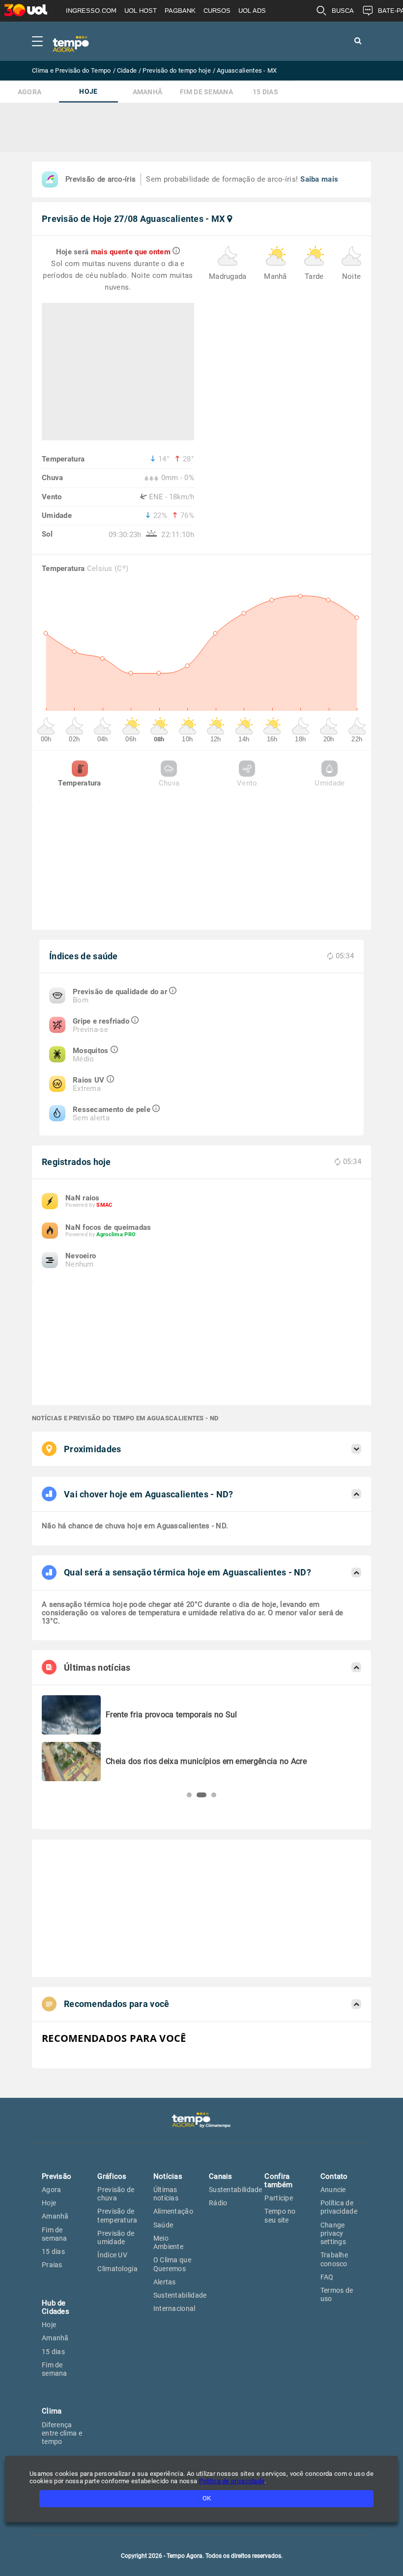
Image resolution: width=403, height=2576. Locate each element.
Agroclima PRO (116, 1234)
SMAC (104, 1205)
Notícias (168, 2176)
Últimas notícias (166, 2194)
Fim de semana (206, 92)
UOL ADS (252, 11)
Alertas (165, 2282)
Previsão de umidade (116, 2237)
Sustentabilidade (180, 2295)
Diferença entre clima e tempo (62, 2433)
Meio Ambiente (168, 2242)
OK (207, 2498)
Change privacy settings (333, 2234)
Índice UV (112, 2255)
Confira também (278, 2181)
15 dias (265, 92)
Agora (30, 92)
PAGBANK (180, 11)
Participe (279, 2198)
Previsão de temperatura (117, 2215)
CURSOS (217, 11)
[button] (189, 1795)
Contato (334, 2176)
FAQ (327, 2277)
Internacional (174, 2308)
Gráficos (112, 2176)
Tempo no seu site (280, 2215)
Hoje (88, 92)
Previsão (57, 2176)
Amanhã (148, 92)
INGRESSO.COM (91, 11)
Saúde (163, 2225)
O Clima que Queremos (172, 2264)
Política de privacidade (339, 2207)
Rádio (218, 2203)
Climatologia (117, 2269)
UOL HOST (141, 11)
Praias (52, 2265)
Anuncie (333, 2190)
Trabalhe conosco (334, 2259)
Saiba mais (319, 179)
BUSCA (343, 11)
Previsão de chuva (116, 2194)
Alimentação (173, 2211)
